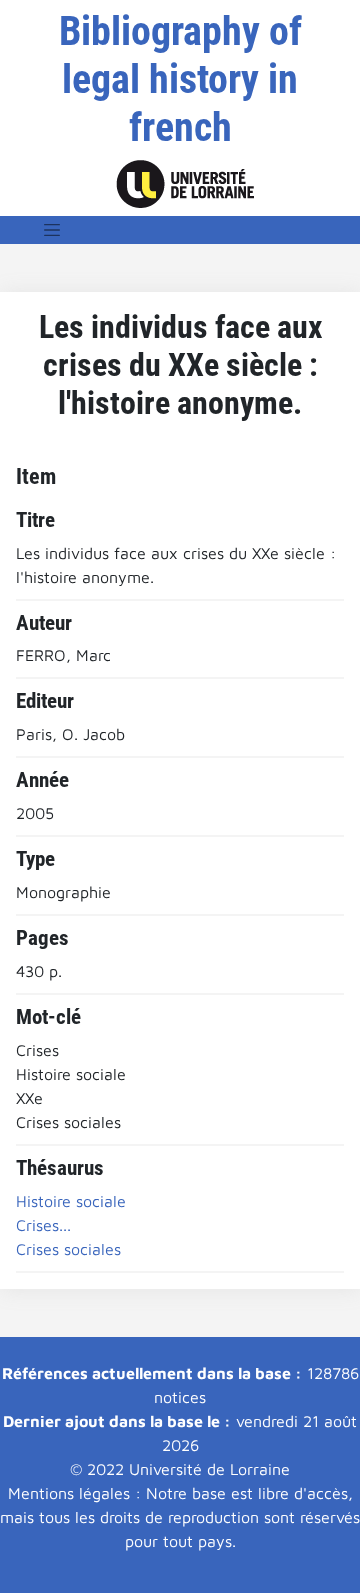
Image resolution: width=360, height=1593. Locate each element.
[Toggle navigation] (52, 230)
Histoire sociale (71, 1201)
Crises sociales (68, 1249)
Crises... (43, 1225)
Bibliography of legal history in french (180, 79)
